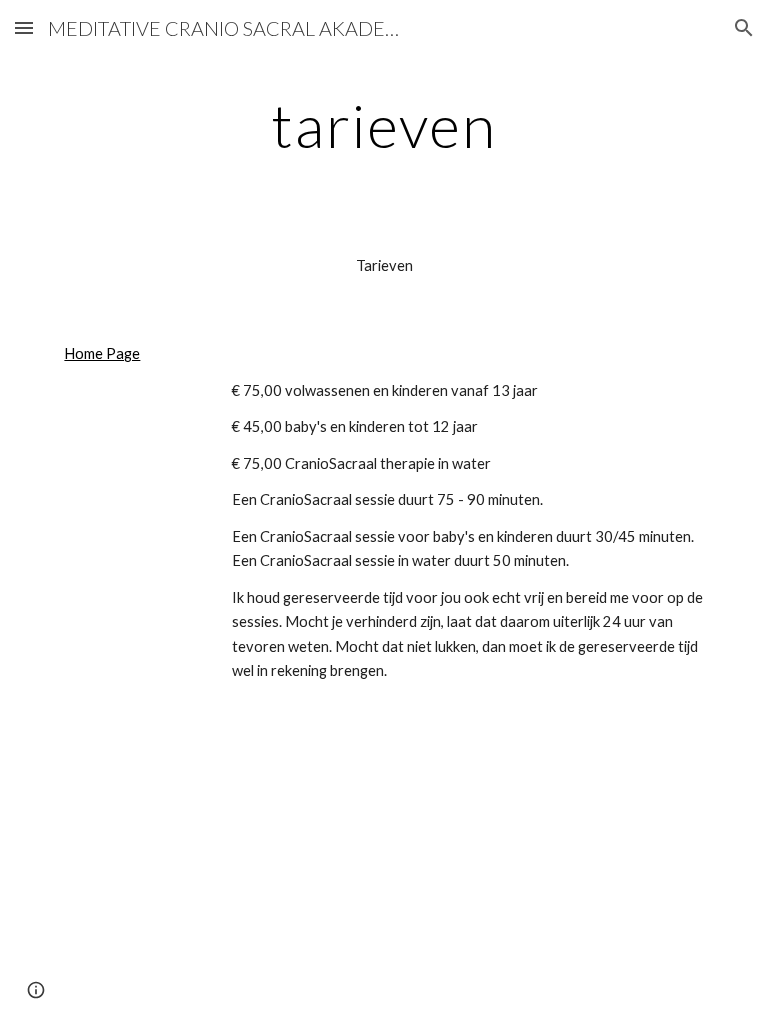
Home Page (102, 353)
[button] (24, 27)
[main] (383, 125)
